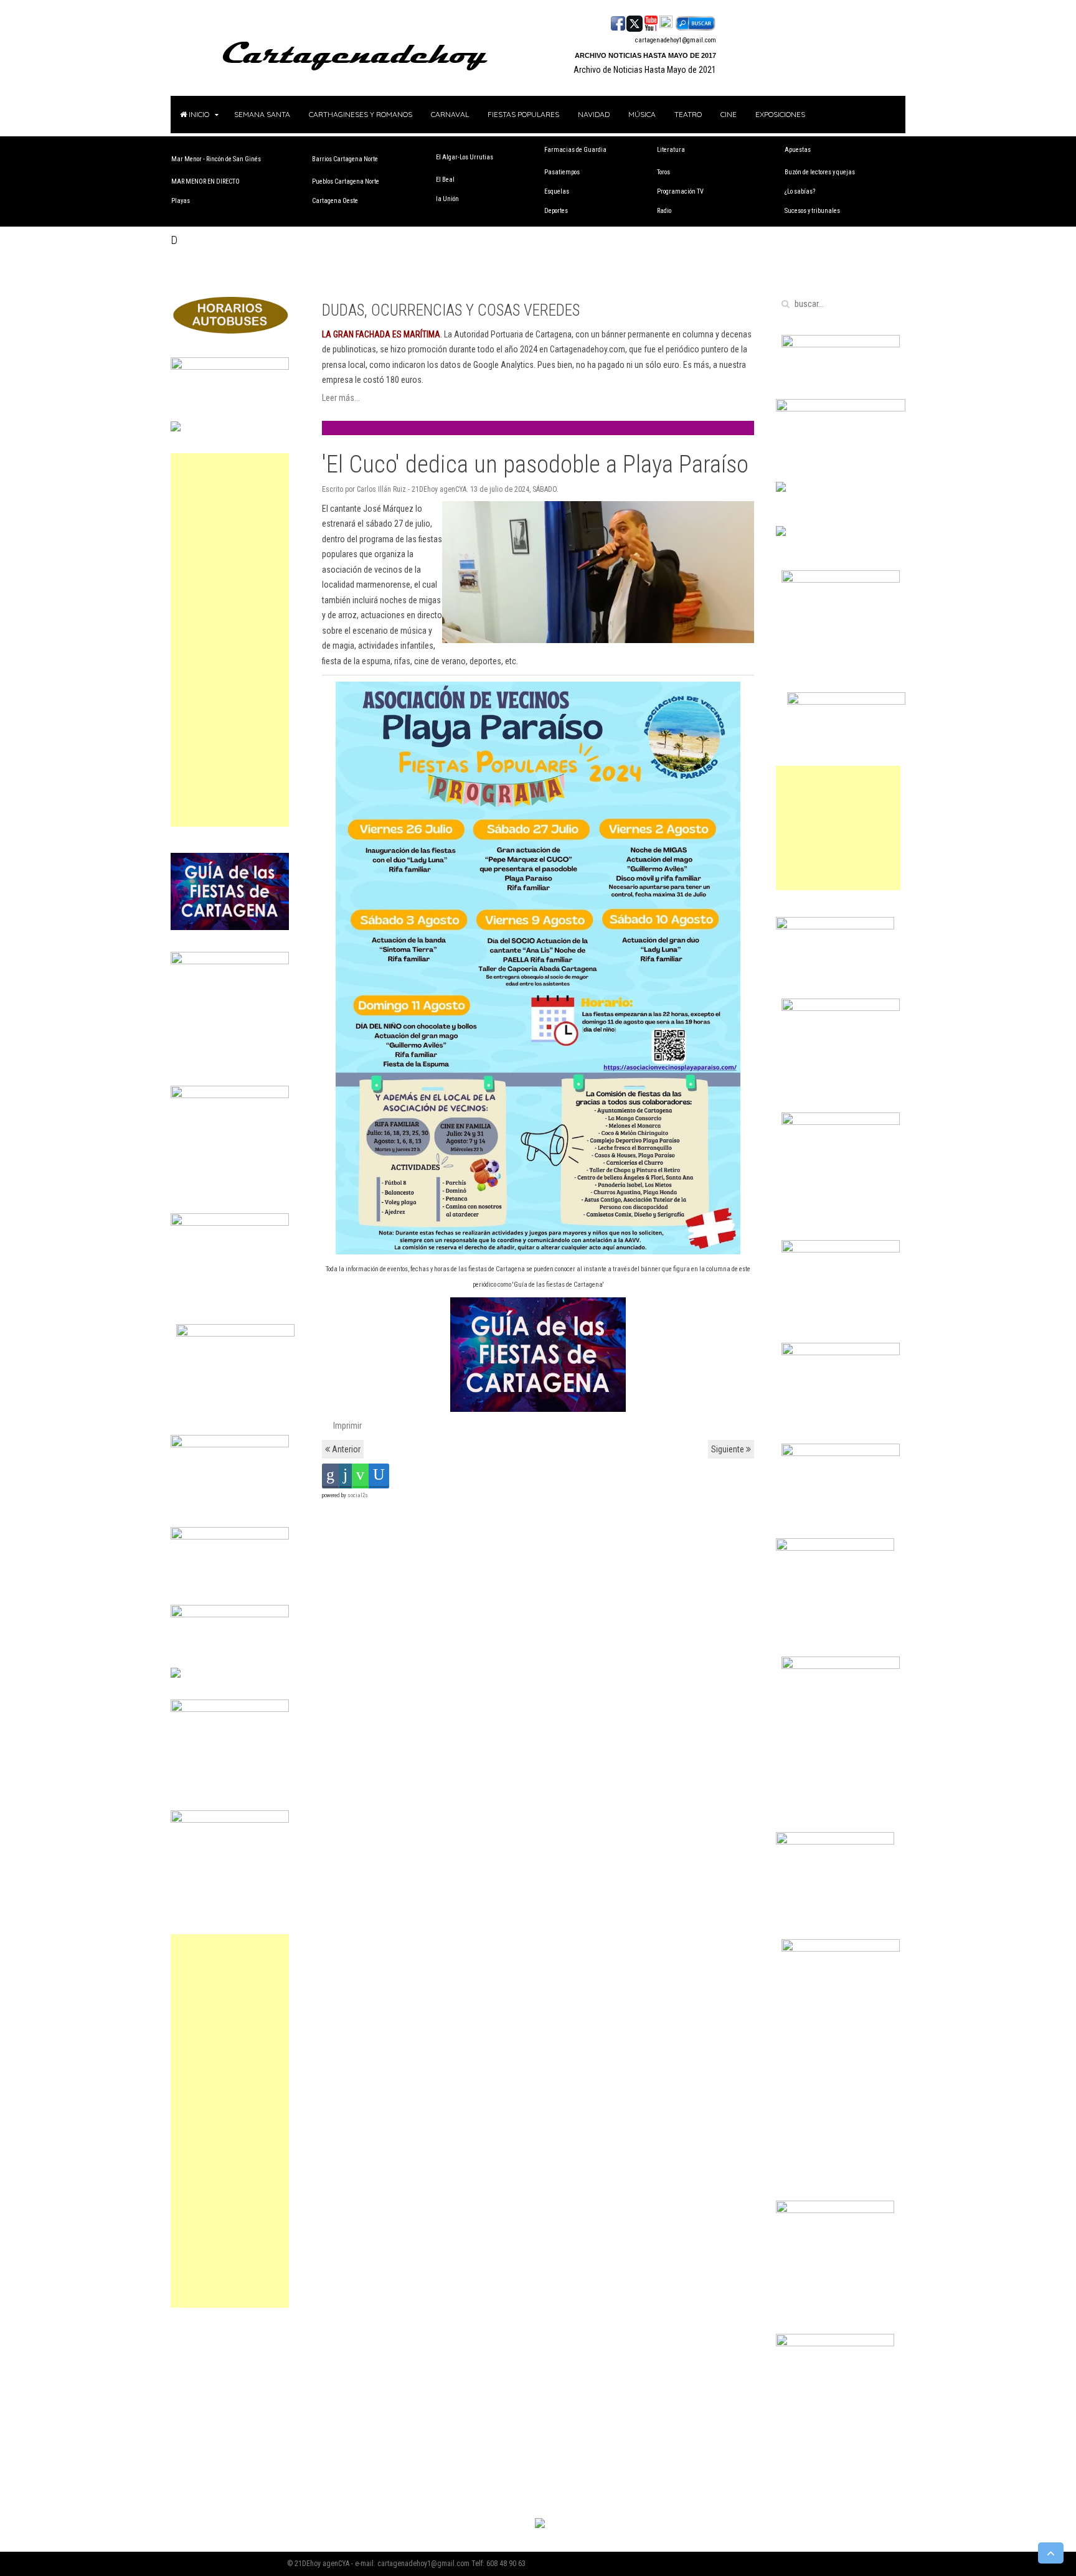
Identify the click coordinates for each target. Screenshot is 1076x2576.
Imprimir (347, 1426)
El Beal (445, 180)
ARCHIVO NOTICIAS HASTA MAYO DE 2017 (645, 55)
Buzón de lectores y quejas (820, 172)
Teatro (688, 114)
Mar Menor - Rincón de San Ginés (216, 159)
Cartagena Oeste (335, 201)
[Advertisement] (230, 640)
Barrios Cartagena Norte (345, 159)
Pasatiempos (562, 172)
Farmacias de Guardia (575, 150)
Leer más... (341, 398)
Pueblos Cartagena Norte (346, 181)
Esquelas (557, 191)
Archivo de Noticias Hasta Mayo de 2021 (645, 70)
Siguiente (729, 1449)
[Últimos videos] (651, 22)
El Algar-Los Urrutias (465, 157)
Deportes (556, 211)
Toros (663, 172)
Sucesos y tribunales (812, 211)
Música (642, 114)
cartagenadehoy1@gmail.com (676, 40)
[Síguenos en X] (635, 22)
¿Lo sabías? (800, 191)
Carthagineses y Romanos (361, 114)
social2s (358, 1495)
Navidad (594, 114)
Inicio (198, 114)
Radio (664, 211)
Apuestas (798, 150)
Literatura (671, 150)
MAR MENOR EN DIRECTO (205, 181)
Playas (181, 201)
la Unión (447, 199)
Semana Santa (262, 114)
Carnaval (450, 114)
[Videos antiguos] (666, 22)
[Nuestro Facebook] (618, 22)
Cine (729, 114)
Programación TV (680, 191)
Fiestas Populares (523, 114)
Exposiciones (780, 114)
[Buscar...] (695, 22)
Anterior (345, 1449)
